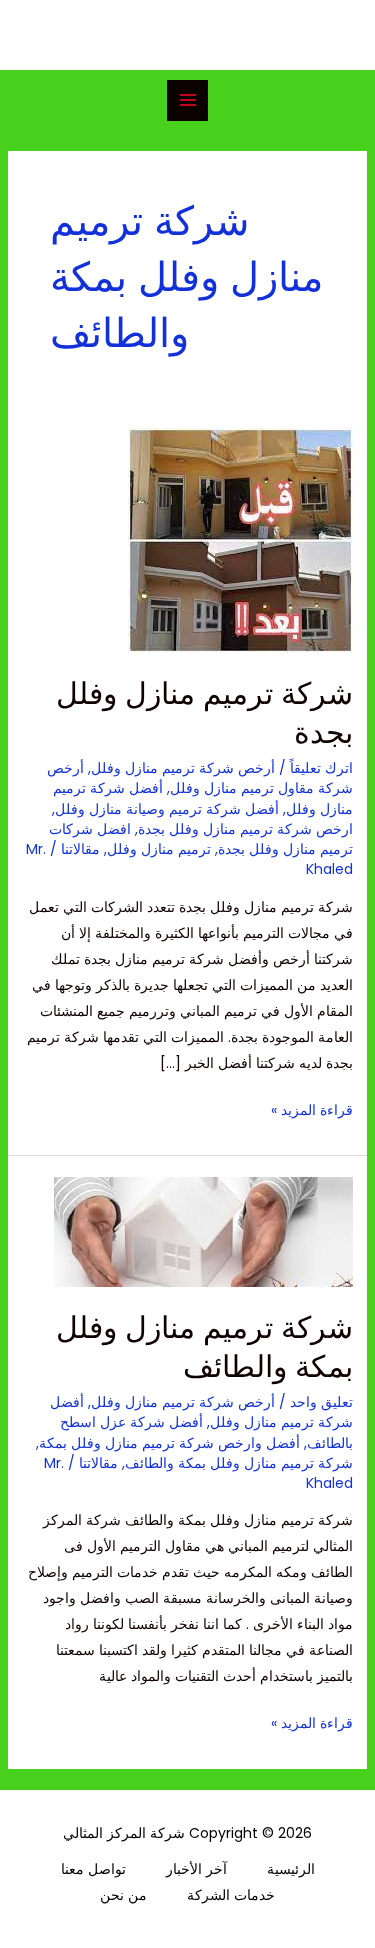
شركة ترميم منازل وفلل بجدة (204, 713)
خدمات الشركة (231, 1895)
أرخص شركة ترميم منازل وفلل (183, 768)
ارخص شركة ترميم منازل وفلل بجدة (245, 829)
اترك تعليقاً (321, 768)
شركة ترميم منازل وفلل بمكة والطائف (204, 1347)
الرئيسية (291, 1869)
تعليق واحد (321, 1402)
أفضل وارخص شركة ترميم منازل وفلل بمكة (169, 1443)
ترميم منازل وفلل (159, 849)
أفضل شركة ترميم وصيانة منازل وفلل (167, 809)
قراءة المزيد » (312, 1108)
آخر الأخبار (196, 1869)
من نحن (123, 1895)
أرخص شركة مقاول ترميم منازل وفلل (200, 778)
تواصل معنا (93, 1869)
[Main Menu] (187, 100)
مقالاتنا (80, 849)
